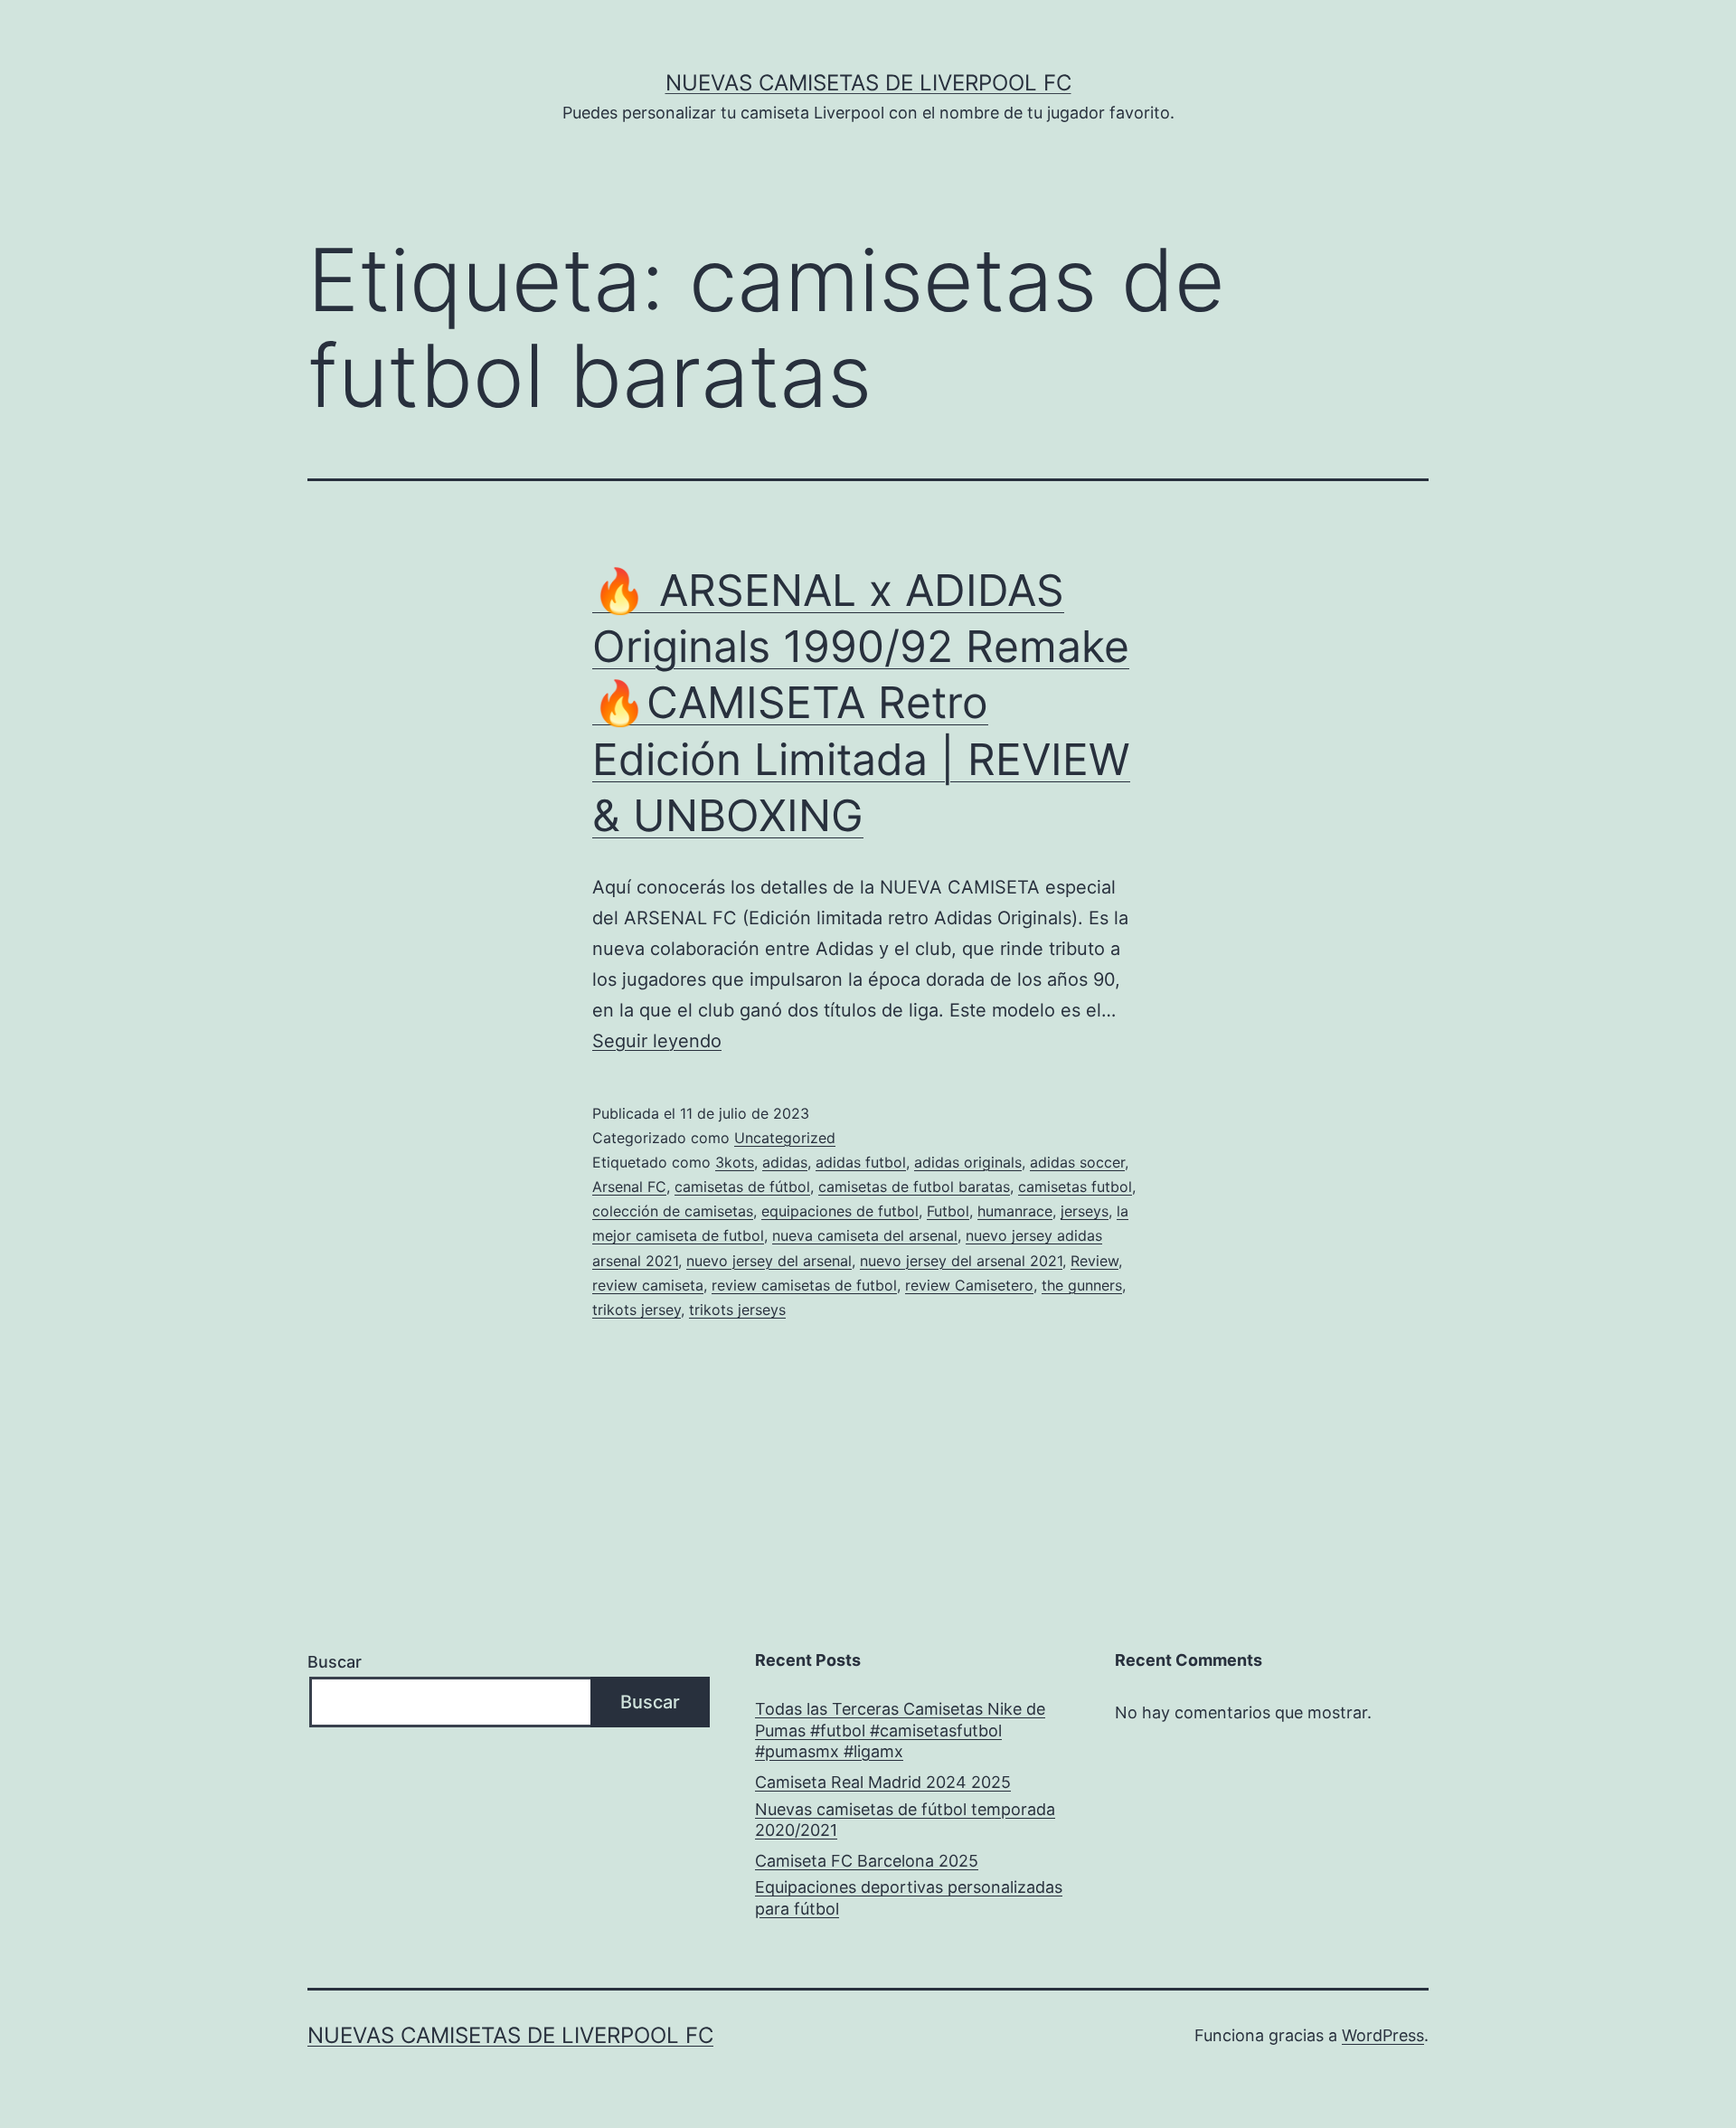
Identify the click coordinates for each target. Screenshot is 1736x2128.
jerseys (1085, 1211)
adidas (785, 1162)
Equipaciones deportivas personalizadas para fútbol (909, 1897)
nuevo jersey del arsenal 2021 (961, 1261)
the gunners (1082, 1285)
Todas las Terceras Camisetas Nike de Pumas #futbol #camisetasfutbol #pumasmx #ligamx (900, 1730)
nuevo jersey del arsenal (769, 1261)
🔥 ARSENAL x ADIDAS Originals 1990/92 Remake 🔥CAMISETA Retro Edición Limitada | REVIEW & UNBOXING (861, 703)
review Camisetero (969, 1285)
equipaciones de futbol (840, 1211)
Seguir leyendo (657, 1041)
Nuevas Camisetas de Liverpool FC (868, 83)
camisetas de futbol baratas (914, 1187)
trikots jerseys (737, 1310)
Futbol (948, 1211)
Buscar (335, 1662)
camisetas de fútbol (742, 1187)
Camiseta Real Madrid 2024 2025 (883, 1782)
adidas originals (968, 1162)
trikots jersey (637, 1310)
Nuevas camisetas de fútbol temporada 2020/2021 (905, 1820)
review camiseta (648, 1285)
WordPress (1383, 2035)
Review (1094, 1261)
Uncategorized (785, 1138)
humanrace (1015, 1211)
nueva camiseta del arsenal (865, 1235)
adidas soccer (1077, 1162)
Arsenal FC (629, 1187)
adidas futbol (861, 1162)
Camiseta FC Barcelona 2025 (867, 1861)
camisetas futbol (1075, 1187)
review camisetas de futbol (804, 1285)
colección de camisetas (673, 1211)
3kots (735, 1162)
